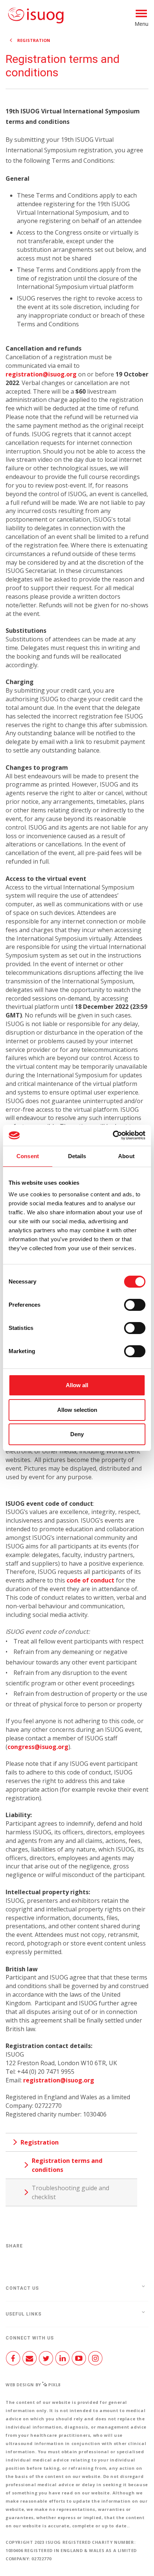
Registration (34, 40)
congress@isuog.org (38, 1747)
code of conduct (90, 1580)
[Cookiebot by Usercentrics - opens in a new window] (113, 1135)
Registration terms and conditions (67, 2165)
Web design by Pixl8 (33, 2385)
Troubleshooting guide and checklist (70, 2192)
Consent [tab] (28, 1156)
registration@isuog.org (41, 374)
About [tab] (126, 1156)
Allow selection (77, 1410)
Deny (77, 1434)
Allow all (77, 1385)
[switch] (135, 1308)
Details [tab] (77, 1156)
